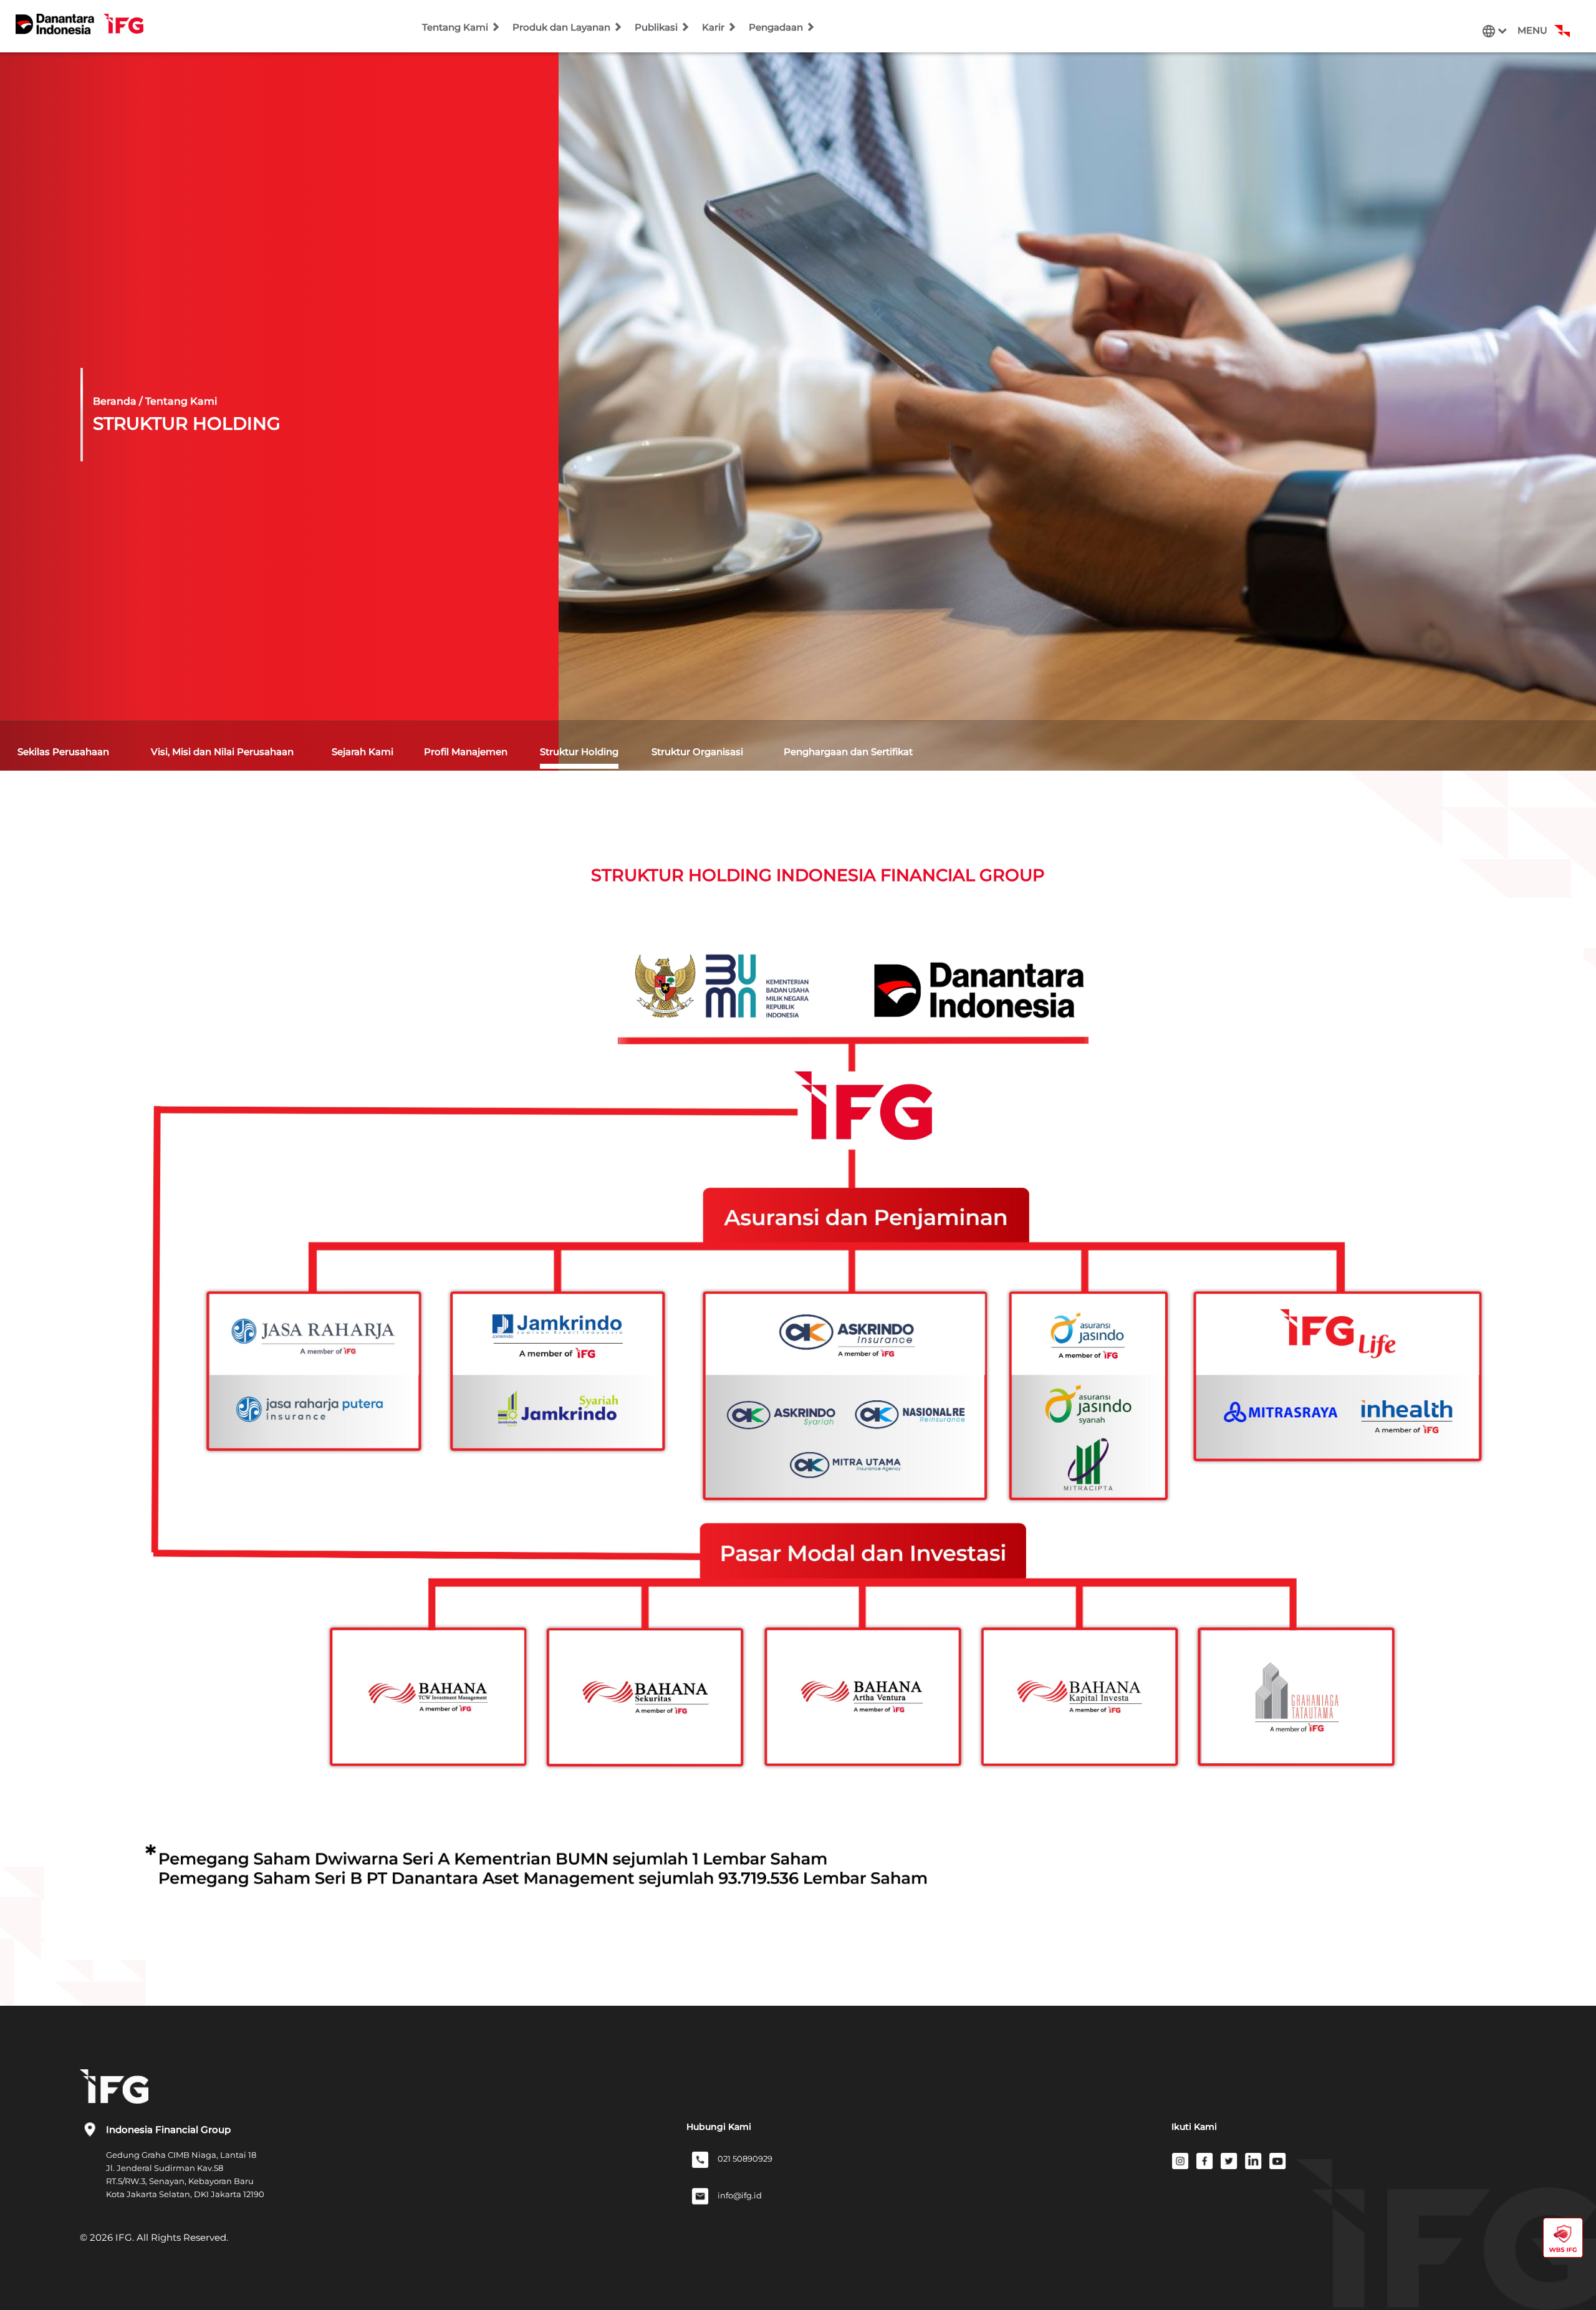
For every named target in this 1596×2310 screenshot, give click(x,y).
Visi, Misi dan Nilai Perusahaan (222, 752)
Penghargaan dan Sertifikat (848, 752)
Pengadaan (777, 27)
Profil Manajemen (466, 752)
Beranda (115, 401)
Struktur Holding (579, 752)
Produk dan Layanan (563, 27)
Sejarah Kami (363, 752)
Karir (714, 27)
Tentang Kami (456, 27)
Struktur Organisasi (697, 752)
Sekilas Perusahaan (63, 752)
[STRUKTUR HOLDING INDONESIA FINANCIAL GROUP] (814, 1423)
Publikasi (657, 27)
